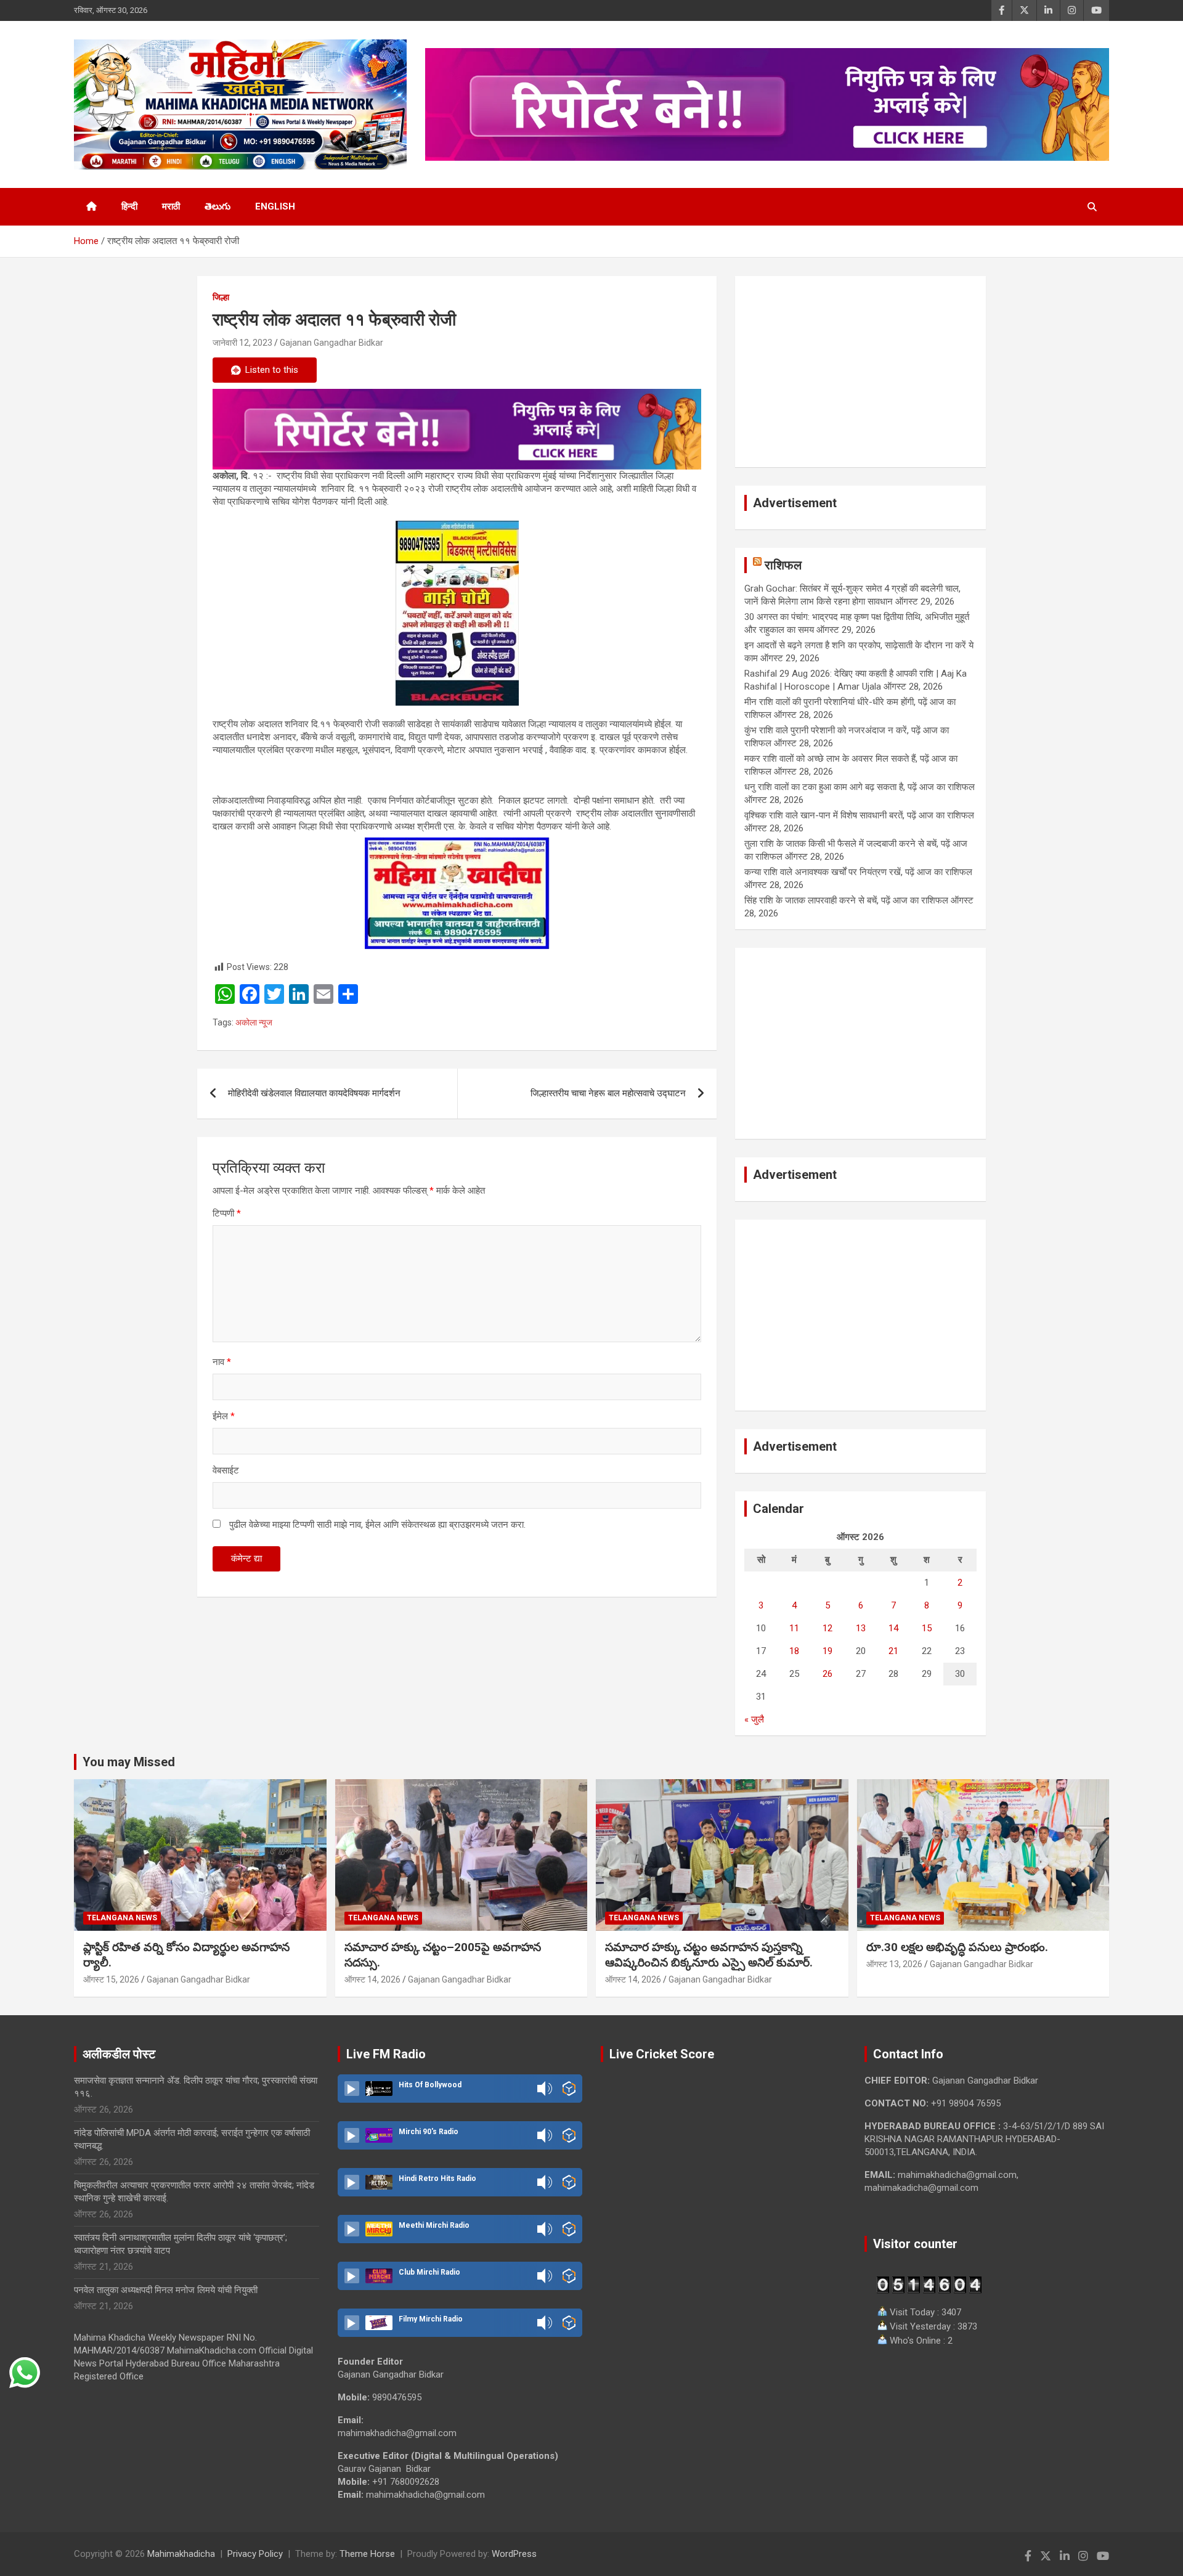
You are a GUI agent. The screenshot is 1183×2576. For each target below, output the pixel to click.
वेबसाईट (226, 1470)
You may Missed (129, 1762)
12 (827, 1628)
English (275, 206)
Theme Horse (367, 2554)
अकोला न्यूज (254, 1022)
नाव (222, 1362)
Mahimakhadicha (181, 2554)
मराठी (171, 206)
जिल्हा (221, 297)
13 (861, 1628)
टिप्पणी (227, 1213)
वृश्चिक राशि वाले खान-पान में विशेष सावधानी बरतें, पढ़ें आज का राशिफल (859, 815)
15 (927, 1628)
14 (893, 1628)
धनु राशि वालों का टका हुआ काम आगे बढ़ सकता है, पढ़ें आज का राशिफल (860, 787)
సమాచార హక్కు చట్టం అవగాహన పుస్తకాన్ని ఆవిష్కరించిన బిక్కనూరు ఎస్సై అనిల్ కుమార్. (709, 1955)
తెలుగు (217, 206)
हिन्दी (129, 206)
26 (827, 1674)
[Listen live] (352, 2089)
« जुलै (754, 1719)
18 (794, 1651)
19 (827, 1651)
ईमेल (224, 1416)
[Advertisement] (860, 372)
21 (893, 1651)
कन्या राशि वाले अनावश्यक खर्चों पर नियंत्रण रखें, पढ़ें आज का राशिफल (858, 872)
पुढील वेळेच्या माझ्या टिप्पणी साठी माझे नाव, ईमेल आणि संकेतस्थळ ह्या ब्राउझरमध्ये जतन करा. (377, 1525)
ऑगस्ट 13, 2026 (894, 1964)
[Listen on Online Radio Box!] (569, 2089)
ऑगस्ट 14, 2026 (372, 1979)
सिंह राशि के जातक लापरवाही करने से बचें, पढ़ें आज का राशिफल (846, 900)
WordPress (514, 2554)
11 (794, 1628)
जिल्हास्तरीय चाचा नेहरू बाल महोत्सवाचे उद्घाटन (608, 1093)
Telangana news (122, 1918)
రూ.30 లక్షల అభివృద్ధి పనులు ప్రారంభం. (957, 1947)
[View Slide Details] (457, 429)
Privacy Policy (255, 2554)
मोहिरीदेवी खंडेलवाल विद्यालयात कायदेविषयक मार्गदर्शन (314, 1093)
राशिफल (783, 565)
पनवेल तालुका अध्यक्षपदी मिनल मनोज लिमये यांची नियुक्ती (166, 2290)
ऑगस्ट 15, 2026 (111, 1979)
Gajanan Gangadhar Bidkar (331, 343)
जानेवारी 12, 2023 (242, 343)
